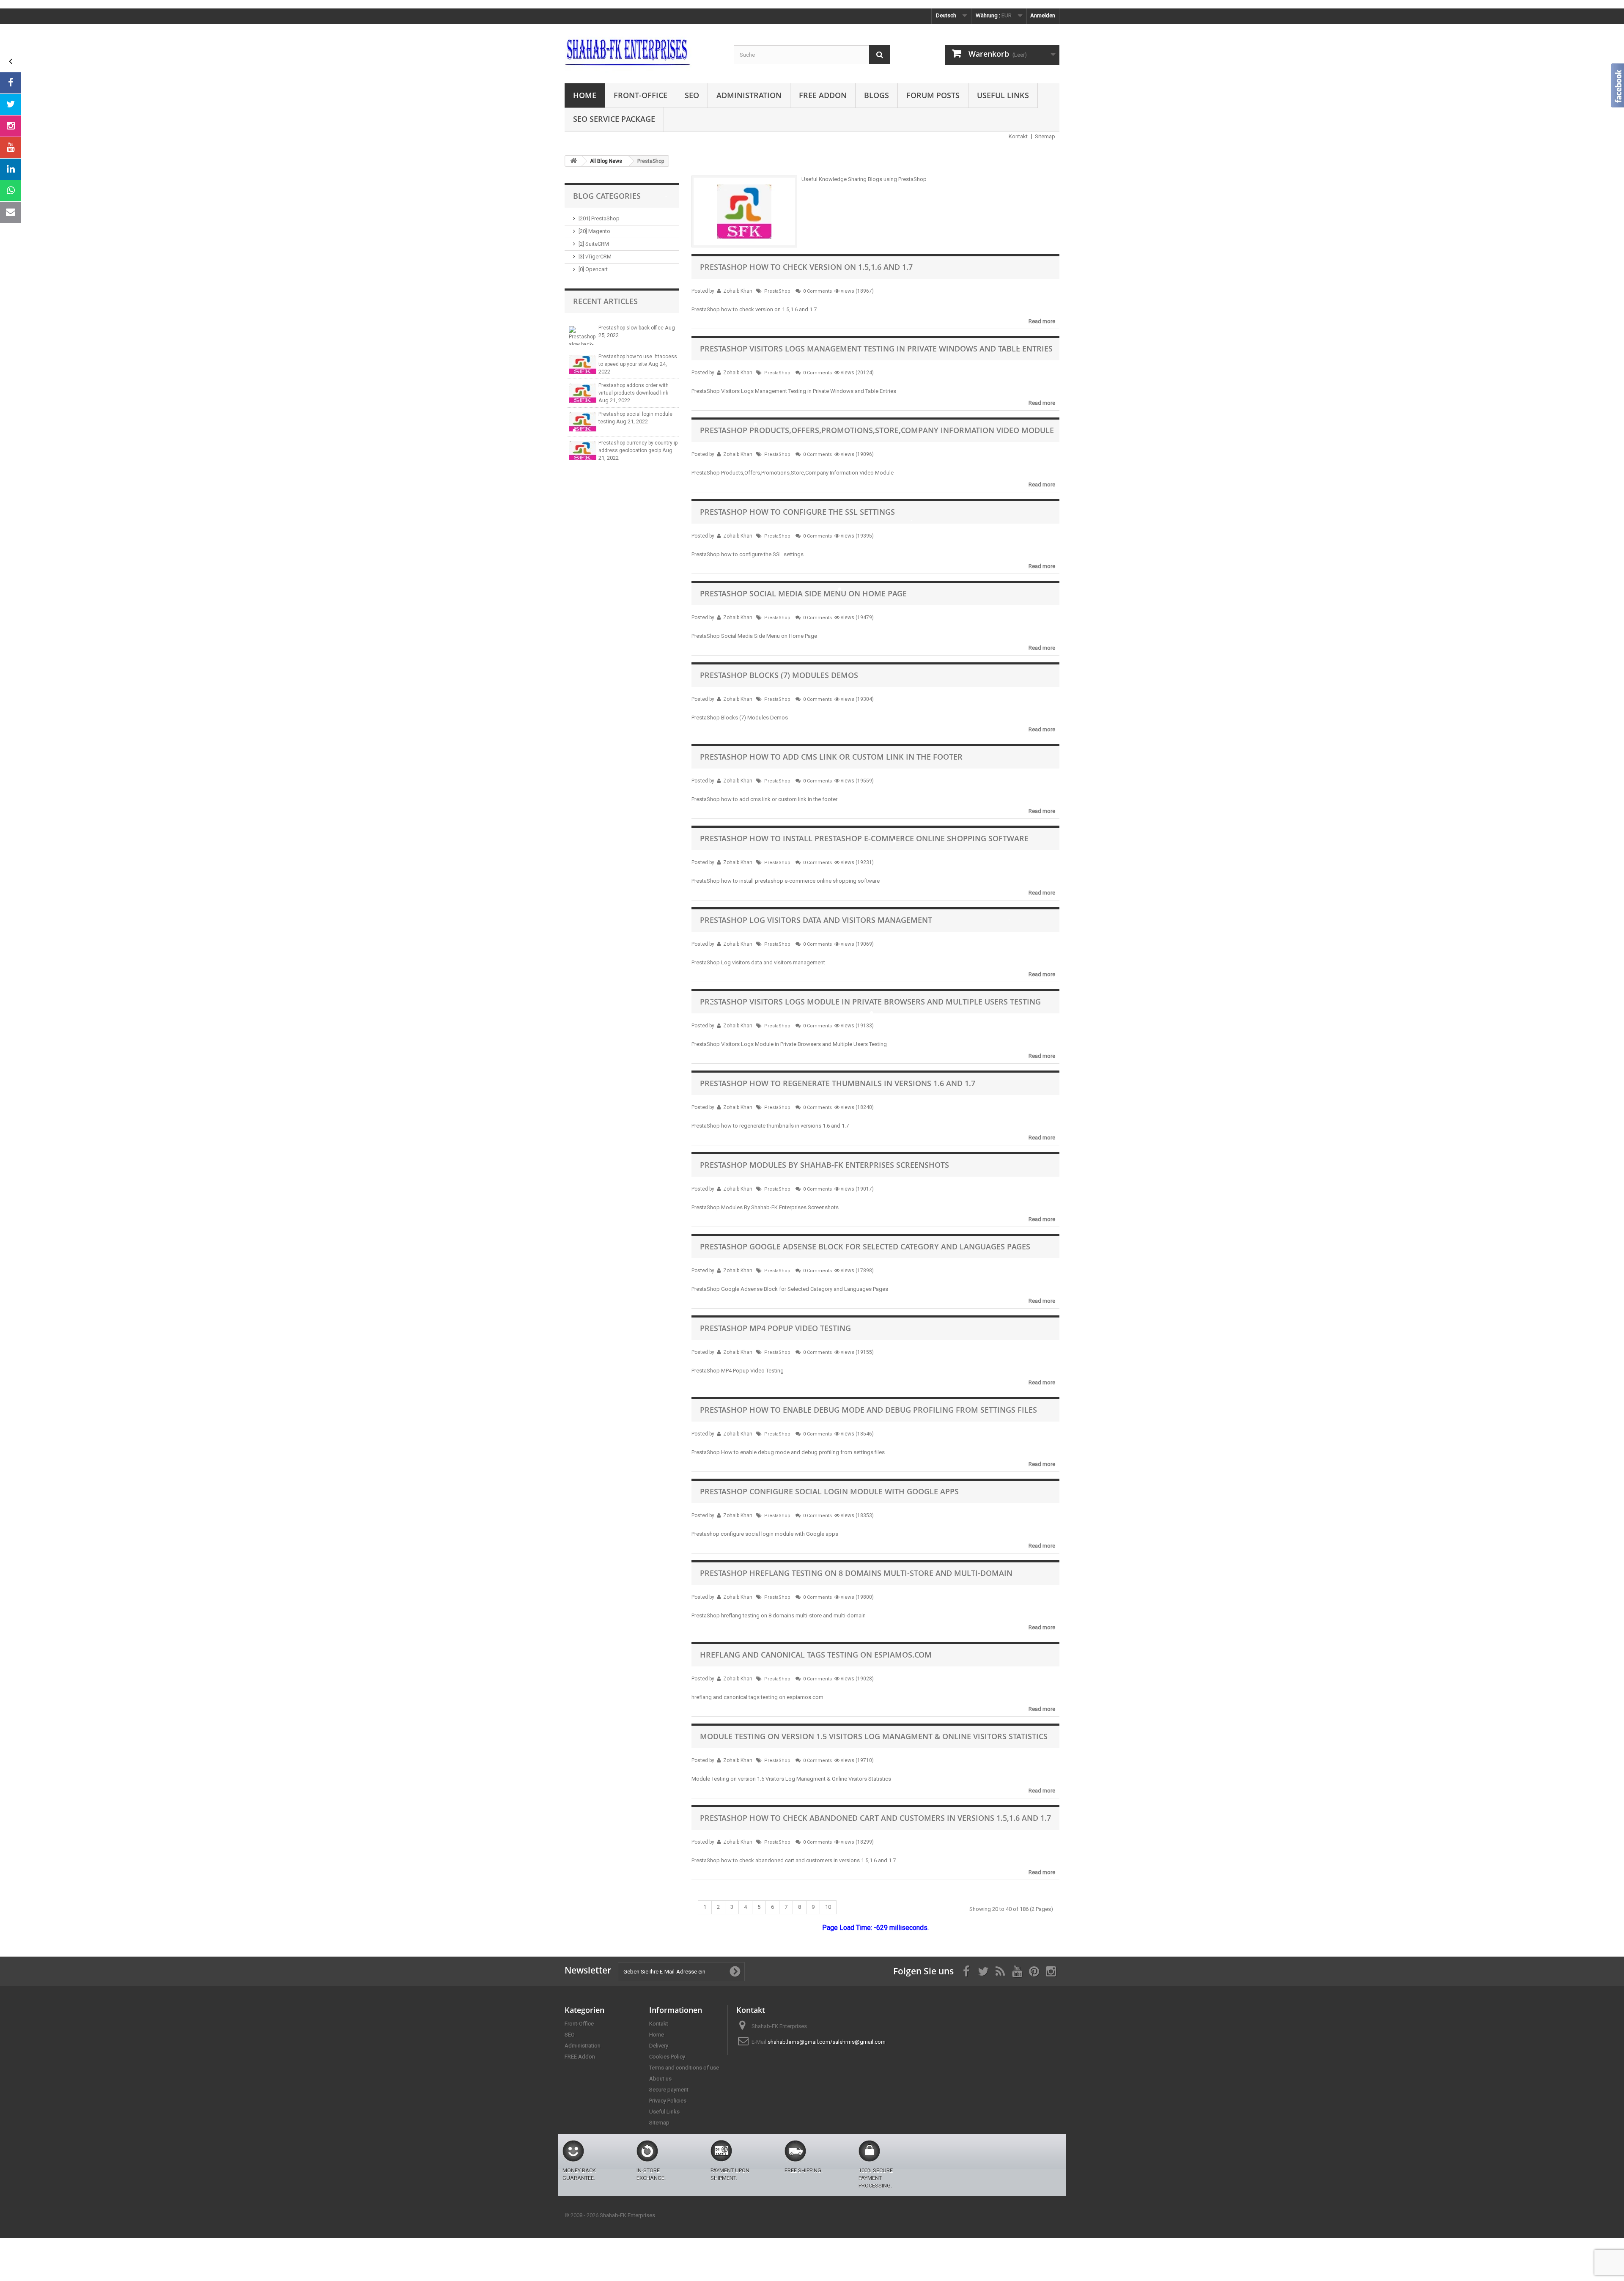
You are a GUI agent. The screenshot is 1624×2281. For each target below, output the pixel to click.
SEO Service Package (614, 119)
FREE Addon (823, 95)
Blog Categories (607, 196)
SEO (692, 95)
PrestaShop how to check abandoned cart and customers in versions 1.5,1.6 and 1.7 (875, 1818)
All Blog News (606, 161)
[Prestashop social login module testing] (583, 422)
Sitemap (1045, 136)
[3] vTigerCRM (595, 257)
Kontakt (1018, 136)
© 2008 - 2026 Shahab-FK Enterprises (610, 2215)
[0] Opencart (593, 269)
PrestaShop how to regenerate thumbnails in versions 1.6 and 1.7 (838, 1083)
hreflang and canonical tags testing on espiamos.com (816, 1655)
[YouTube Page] (11, 148)
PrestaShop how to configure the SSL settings (797, 512)
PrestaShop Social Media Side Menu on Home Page (803, 593)
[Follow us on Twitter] (11, 104)
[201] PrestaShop (599, 218)
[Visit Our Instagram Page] (11, 126)
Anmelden (1043, 15)
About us (660, 2079)
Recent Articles (605, 301)
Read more (1042, 321)
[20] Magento (594, 231)
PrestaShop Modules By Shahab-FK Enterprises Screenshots (824, 1165)
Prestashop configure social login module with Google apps (829, 1491)
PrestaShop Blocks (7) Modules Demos (779, 675)
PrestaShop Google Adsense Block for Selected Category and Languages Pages (865, 1246)
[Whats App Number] (11, 191)
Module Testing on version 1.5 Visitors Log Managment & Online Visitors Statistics (874, 1736)
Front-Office (641, 95)
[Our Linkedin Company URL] (11, 169)
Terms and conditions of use (684, 2068)
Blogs (876, 95)
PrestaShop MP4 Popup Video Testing (775, 1328)
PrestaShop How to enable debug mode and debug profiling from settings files (868, 1410)
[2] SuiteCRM (594, 244)
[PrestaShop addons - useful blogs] (643, 52)
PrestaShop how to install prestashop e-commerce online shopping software (864, 838)
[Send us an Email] (11, 212)
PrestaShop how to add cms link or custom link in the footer (831, 757)
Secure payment (669, 2090)
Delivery (659, 2046)
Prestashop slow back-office (632, 328)
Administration (749, 95)
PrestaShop (777, 291)
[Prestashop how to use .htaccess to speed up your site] (583, 364)
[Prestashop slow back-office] (583, 336)
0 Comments (817, 291)
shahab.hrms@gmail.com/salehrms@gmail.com (827, 2042)
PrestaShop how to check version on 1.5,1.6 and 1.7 (806, 267)
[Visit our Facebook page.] (11, 83)
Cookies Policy (667, 2057)
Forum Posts (933, 95)
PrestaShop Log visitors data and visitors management (816, 920)
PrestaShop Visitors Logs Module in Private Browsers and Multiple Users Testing (870, 1002)
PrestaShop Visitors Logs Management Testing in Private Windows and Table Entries (876, 349)
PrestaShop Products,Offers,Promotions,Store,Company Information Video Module (877, 430)
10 (828, 1907)
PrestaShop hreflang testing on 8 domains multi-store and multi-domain (856, 1573)
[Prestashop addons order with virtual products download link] (583, 393)
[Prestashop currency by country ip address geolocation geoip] (583, 451)
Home (585, 95)
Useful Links (1003, 95)
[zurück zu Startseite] (573, 161)
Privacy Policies (668, 2101)
